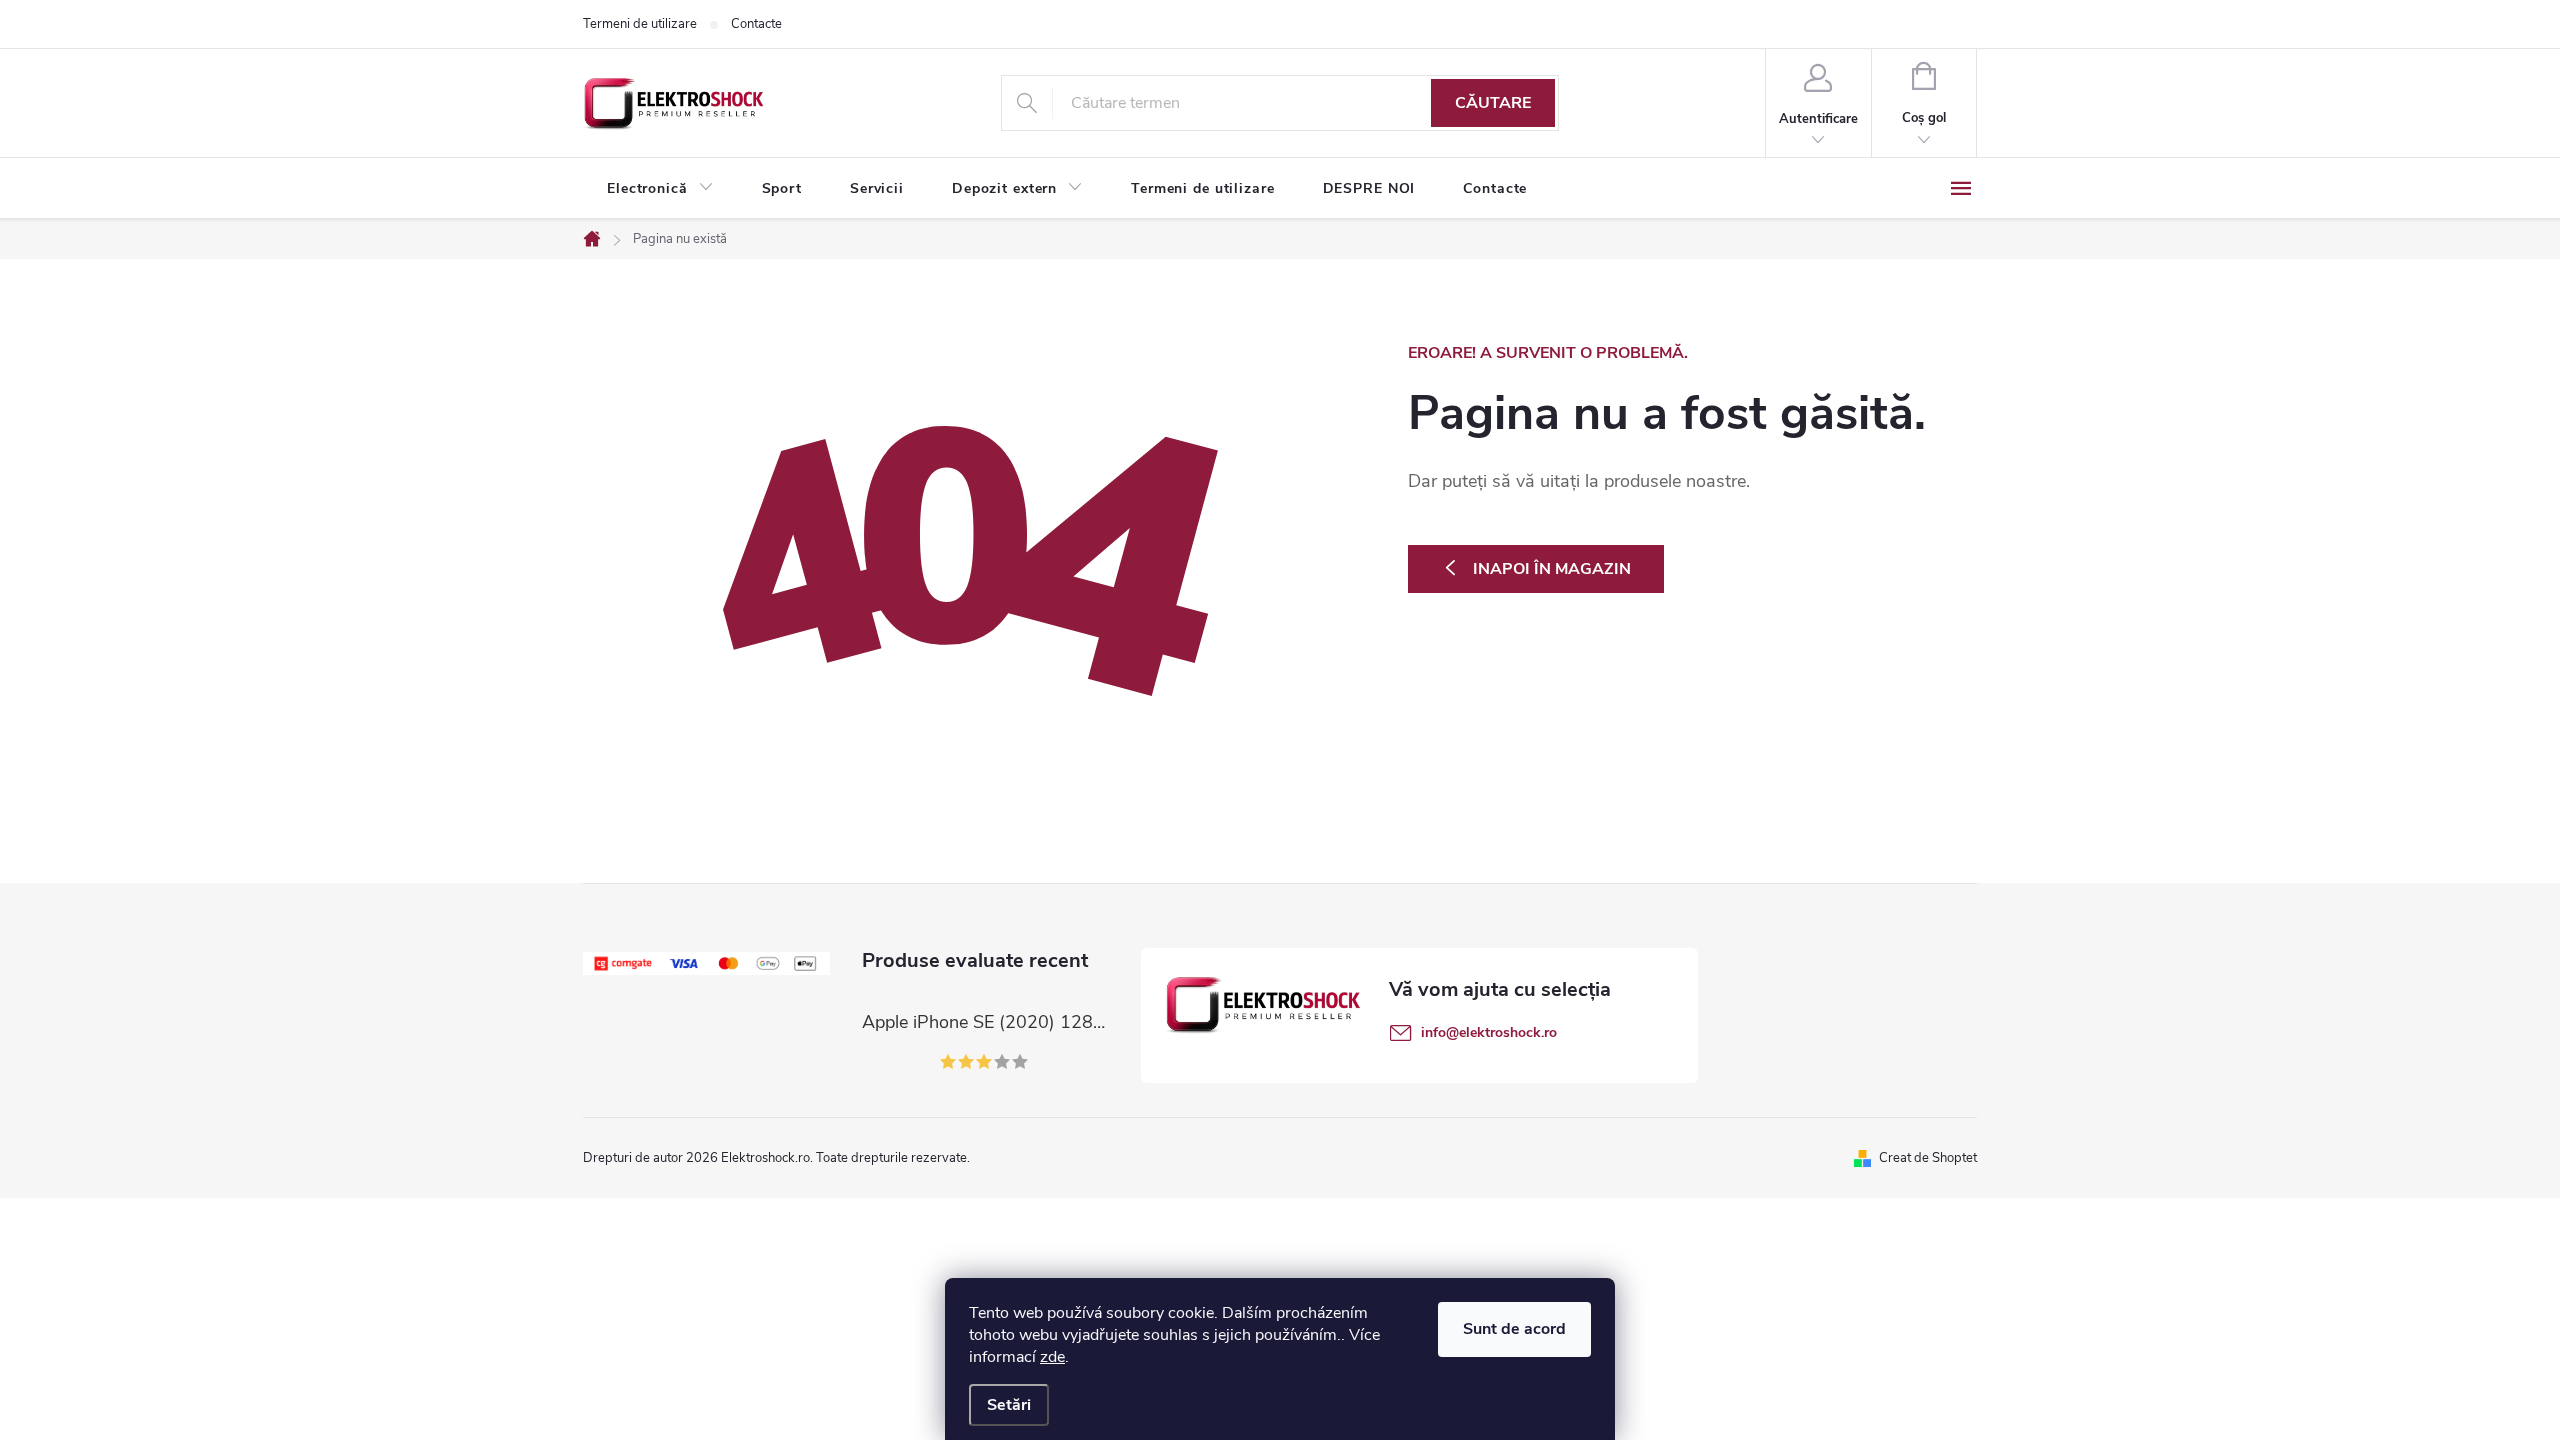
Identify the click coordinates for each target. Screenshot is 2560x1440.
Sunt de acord (1514, 1329)
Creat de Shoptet (1928, 1158)
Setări (1009, 1405)
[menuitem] (660, 189)
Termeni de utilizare (640, 24)
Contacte (756, 24)
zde (1052, 1357)
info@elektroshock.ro (1489, 1032)
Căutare (1493, 103)
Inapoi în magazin (1552, 569)
